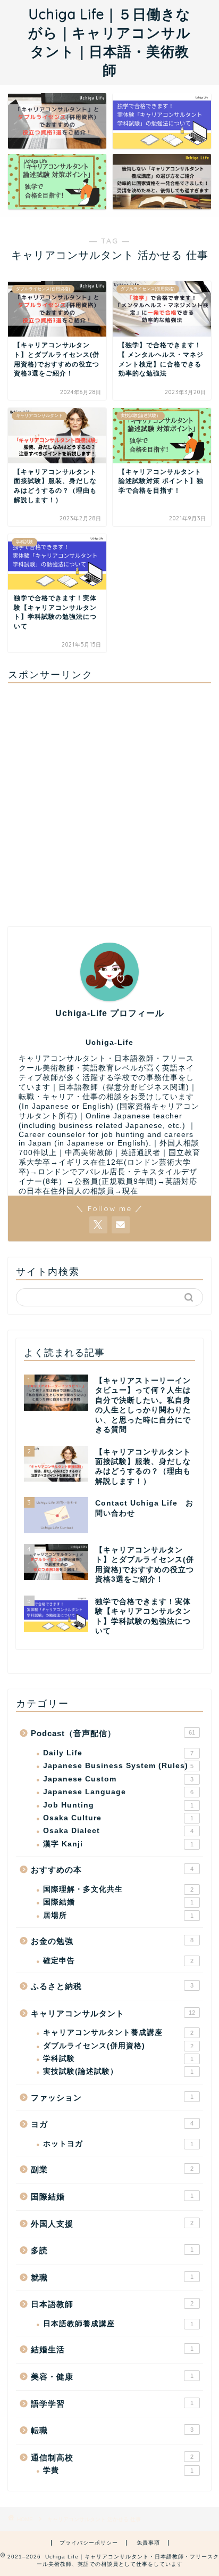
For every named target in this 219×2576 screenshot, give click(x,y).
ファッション (112, 2097)
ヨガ (112, 2124)
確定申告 (118, 1961)
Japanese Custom (118, 1779)
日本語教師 (112, 2304)
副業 (112, 2169)
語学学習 (112, 2404)
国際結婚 (118, 1902)
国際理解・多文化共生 (118, 1889)
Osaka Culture (118, 1818)
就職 (112, 2277)
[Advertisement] (109, 801)
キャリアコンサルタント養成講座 (118, 2033)
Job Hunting (118, 1805)
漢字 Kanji (118, 1844)
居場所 (118, 1915)
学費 (118, 2470)
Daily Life (118, 1753)
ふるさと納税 (112, 1986)
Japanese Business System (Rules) (118, 1766)
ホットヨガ (118, 2144)
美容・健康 (112, 2377)
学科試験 (118, 2059)
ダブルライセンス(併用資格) (118, 2046)
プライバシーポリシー (89, 2543)
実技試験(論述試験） (118, 2071)
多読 (112, 2250)
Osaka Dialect (118, 1831)
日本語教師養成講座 (118, 2324)
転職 (112, 2430)
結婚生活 (112, 2349)
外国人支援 (112, 2224)
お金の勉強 (112, 1941)
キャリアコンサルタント (113, 2013)
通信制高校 (112, 2458)
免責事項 (148, 2543)
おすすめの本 (112, 1870)
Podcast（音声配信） (113, 1733)
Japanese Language (118, 1792)
